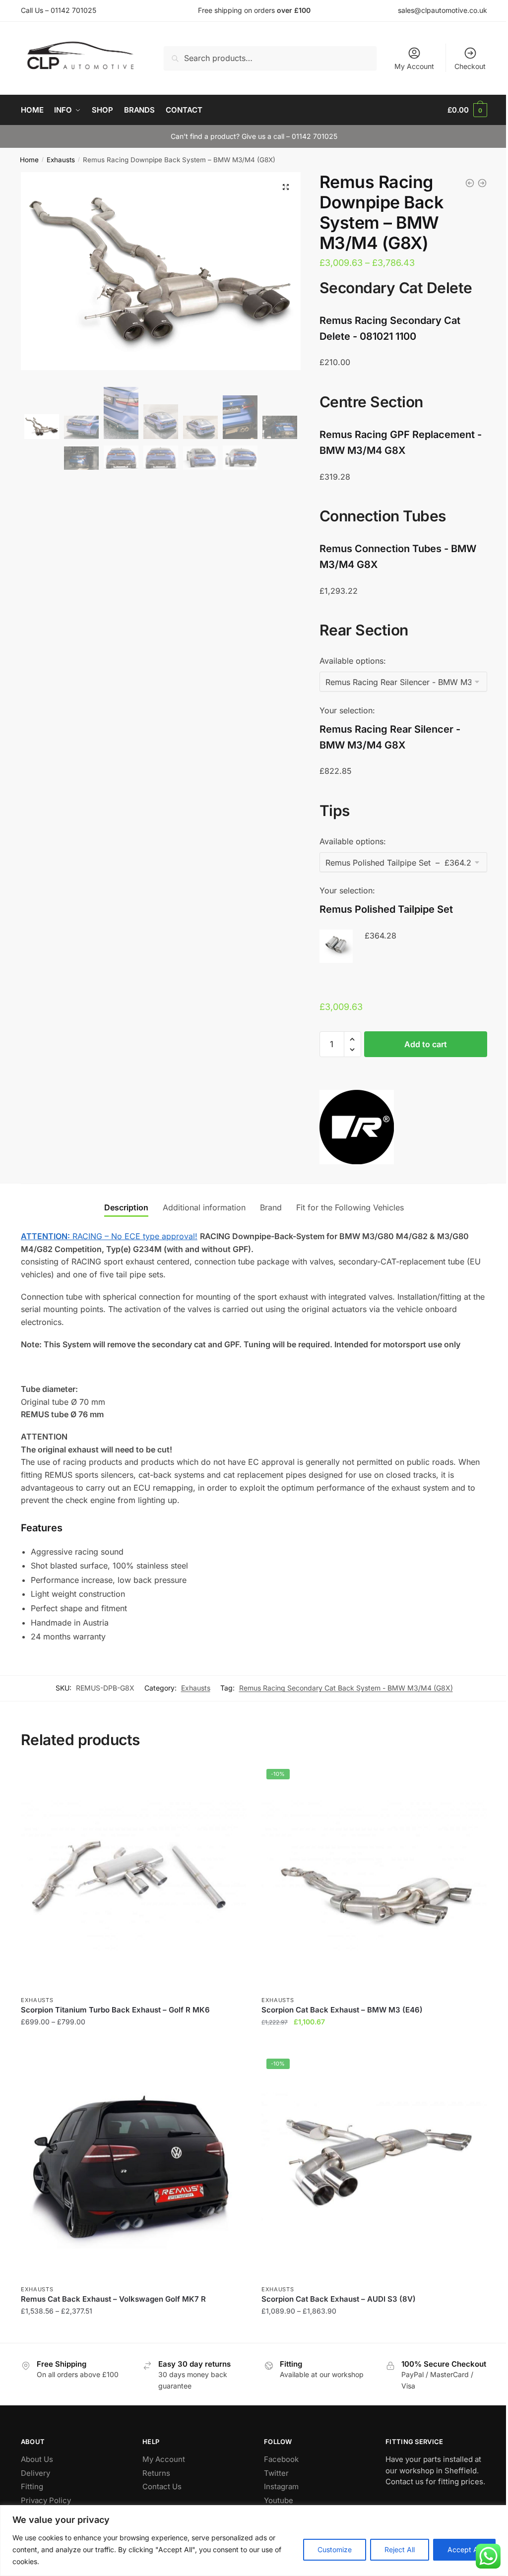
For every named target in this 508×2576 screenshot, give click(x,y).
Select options (134, 2042)
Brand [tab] (271, 1207)
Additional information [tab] (204, 1207)
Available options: (353, 661)
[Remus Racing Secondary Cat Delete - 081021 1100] (470, 183)
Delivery (35, 2473)
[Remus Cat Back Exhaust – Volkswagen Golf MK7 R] (134, 2167)
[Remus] (357, 1129)
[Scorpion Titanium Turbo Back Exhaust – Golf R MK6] (134, 1877)
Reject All (400, 2549)
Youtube (279, 2500)
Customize (335, 2549)
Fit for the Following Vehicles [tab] (350, 1207)
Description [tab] (126, 1207)
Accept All (464, 2549)
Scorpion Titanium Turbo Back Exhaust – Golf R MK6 (115, 2010)
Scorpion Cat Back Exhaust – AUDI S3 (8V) (339, 2299)
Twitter (276, 2473)
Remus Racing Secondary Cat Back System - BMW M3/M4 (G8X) (346, 1688)
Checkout (470, 66)
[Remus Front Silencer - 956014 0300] (482, 183)
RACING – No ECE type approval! (109, 1236)
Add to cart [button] (374, 2042)
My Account (414, 66)
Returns (156, 2473)
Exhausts (61, 160)
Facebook (281, 2459)
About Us (37, 2459)
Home (29, 160)
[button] (286, 187)
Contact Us (162, 2486)
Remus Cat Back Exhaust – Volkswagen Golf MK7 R (113, 2299)
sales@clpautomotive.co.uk (443, 10)
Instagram (281, 2486)
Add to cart (426, 1044)
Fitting (32, 2486)
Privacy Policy (46, 2500)
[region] (254, 2541)
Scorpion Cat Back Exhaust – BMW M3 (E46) (342, 2010)
